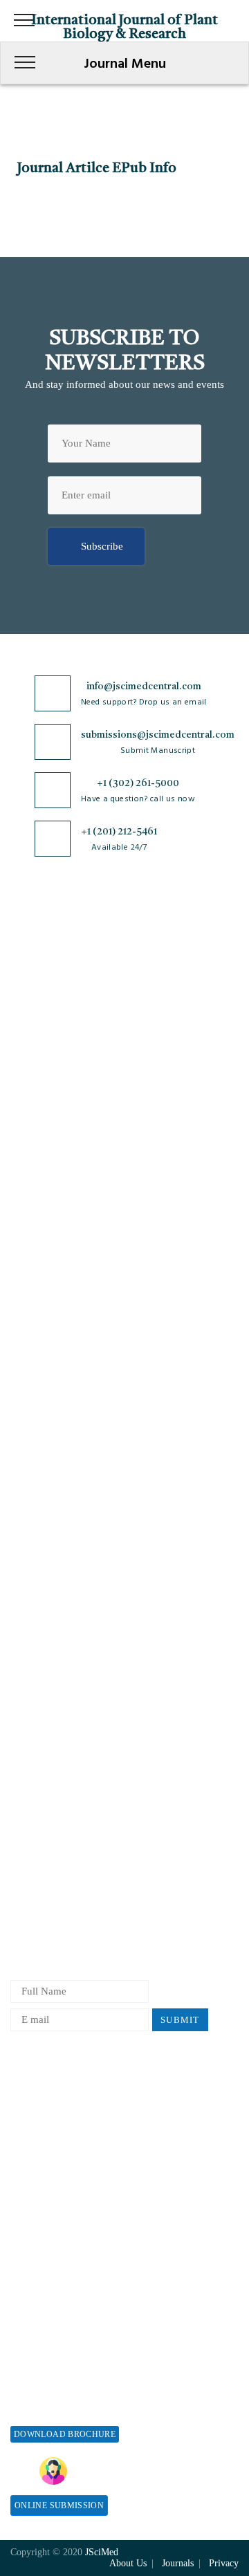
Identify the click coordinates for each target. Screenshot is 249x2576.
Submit (180, 2020)
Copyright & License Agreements (83, 1584)
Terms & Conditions (55, 1606)
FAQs (22, 1113)
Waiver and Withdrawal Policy (77, 2123)
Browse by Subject (51, 1216)
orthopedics (36, 1421)
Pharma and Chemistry (60, 1444)
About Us (31, 976)
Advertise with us (49, 2214)
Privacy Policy (43, 1561)
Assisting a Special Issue (64, 2386)
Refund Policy (41, 2146)
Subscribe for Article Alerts (71, 999)
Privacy (224, 2563)
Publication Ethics (50, 1675)
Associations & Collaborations (76, 2260)
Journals (28, 1044)
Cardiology (35, 1239)
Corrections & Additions (64, 1880)
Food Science (39, 1307)
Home (23, 953)
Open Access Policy (53, 1538)
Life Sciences (40, 1330)
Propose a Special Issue (62, 2363)
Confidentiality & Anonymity (75, 1698)
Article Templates (49, 1929)
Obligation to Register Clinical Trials (92, 1720)
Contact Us (34, 1067)
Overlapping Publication (64, 1857)
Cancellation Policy (53, 1835)
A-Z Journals (39, 1193)
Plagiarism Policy (49, 1789)
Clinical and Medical (56, 1284)
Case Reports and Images (65, 1261)
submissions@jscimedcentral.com (158, 735)
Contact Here (167, 2471)
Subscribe (102, 546)
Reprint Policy (42, 2191)
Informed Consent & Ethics (71, 1652)
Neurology (33, 1375)
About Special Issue (54, 2340)
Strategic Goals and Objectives (77, 1021)
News (22, 1090)
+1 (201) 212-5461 (119, 832)
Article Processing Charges (69, 2100)
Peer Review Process (55, 1766)
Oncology (31, 1398)
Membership (37, 2168)
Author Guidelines (50, 1903)
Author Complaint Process (68, 1812)
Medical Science (46, 1353)
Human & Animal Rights (64, 1629)
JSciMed (102, 2552)
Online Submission (59, 2505)
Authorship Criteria (53, 1743)
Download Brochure (65, 2434)
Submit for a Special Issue (68, 2408)
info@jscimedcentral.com (144, 687)
